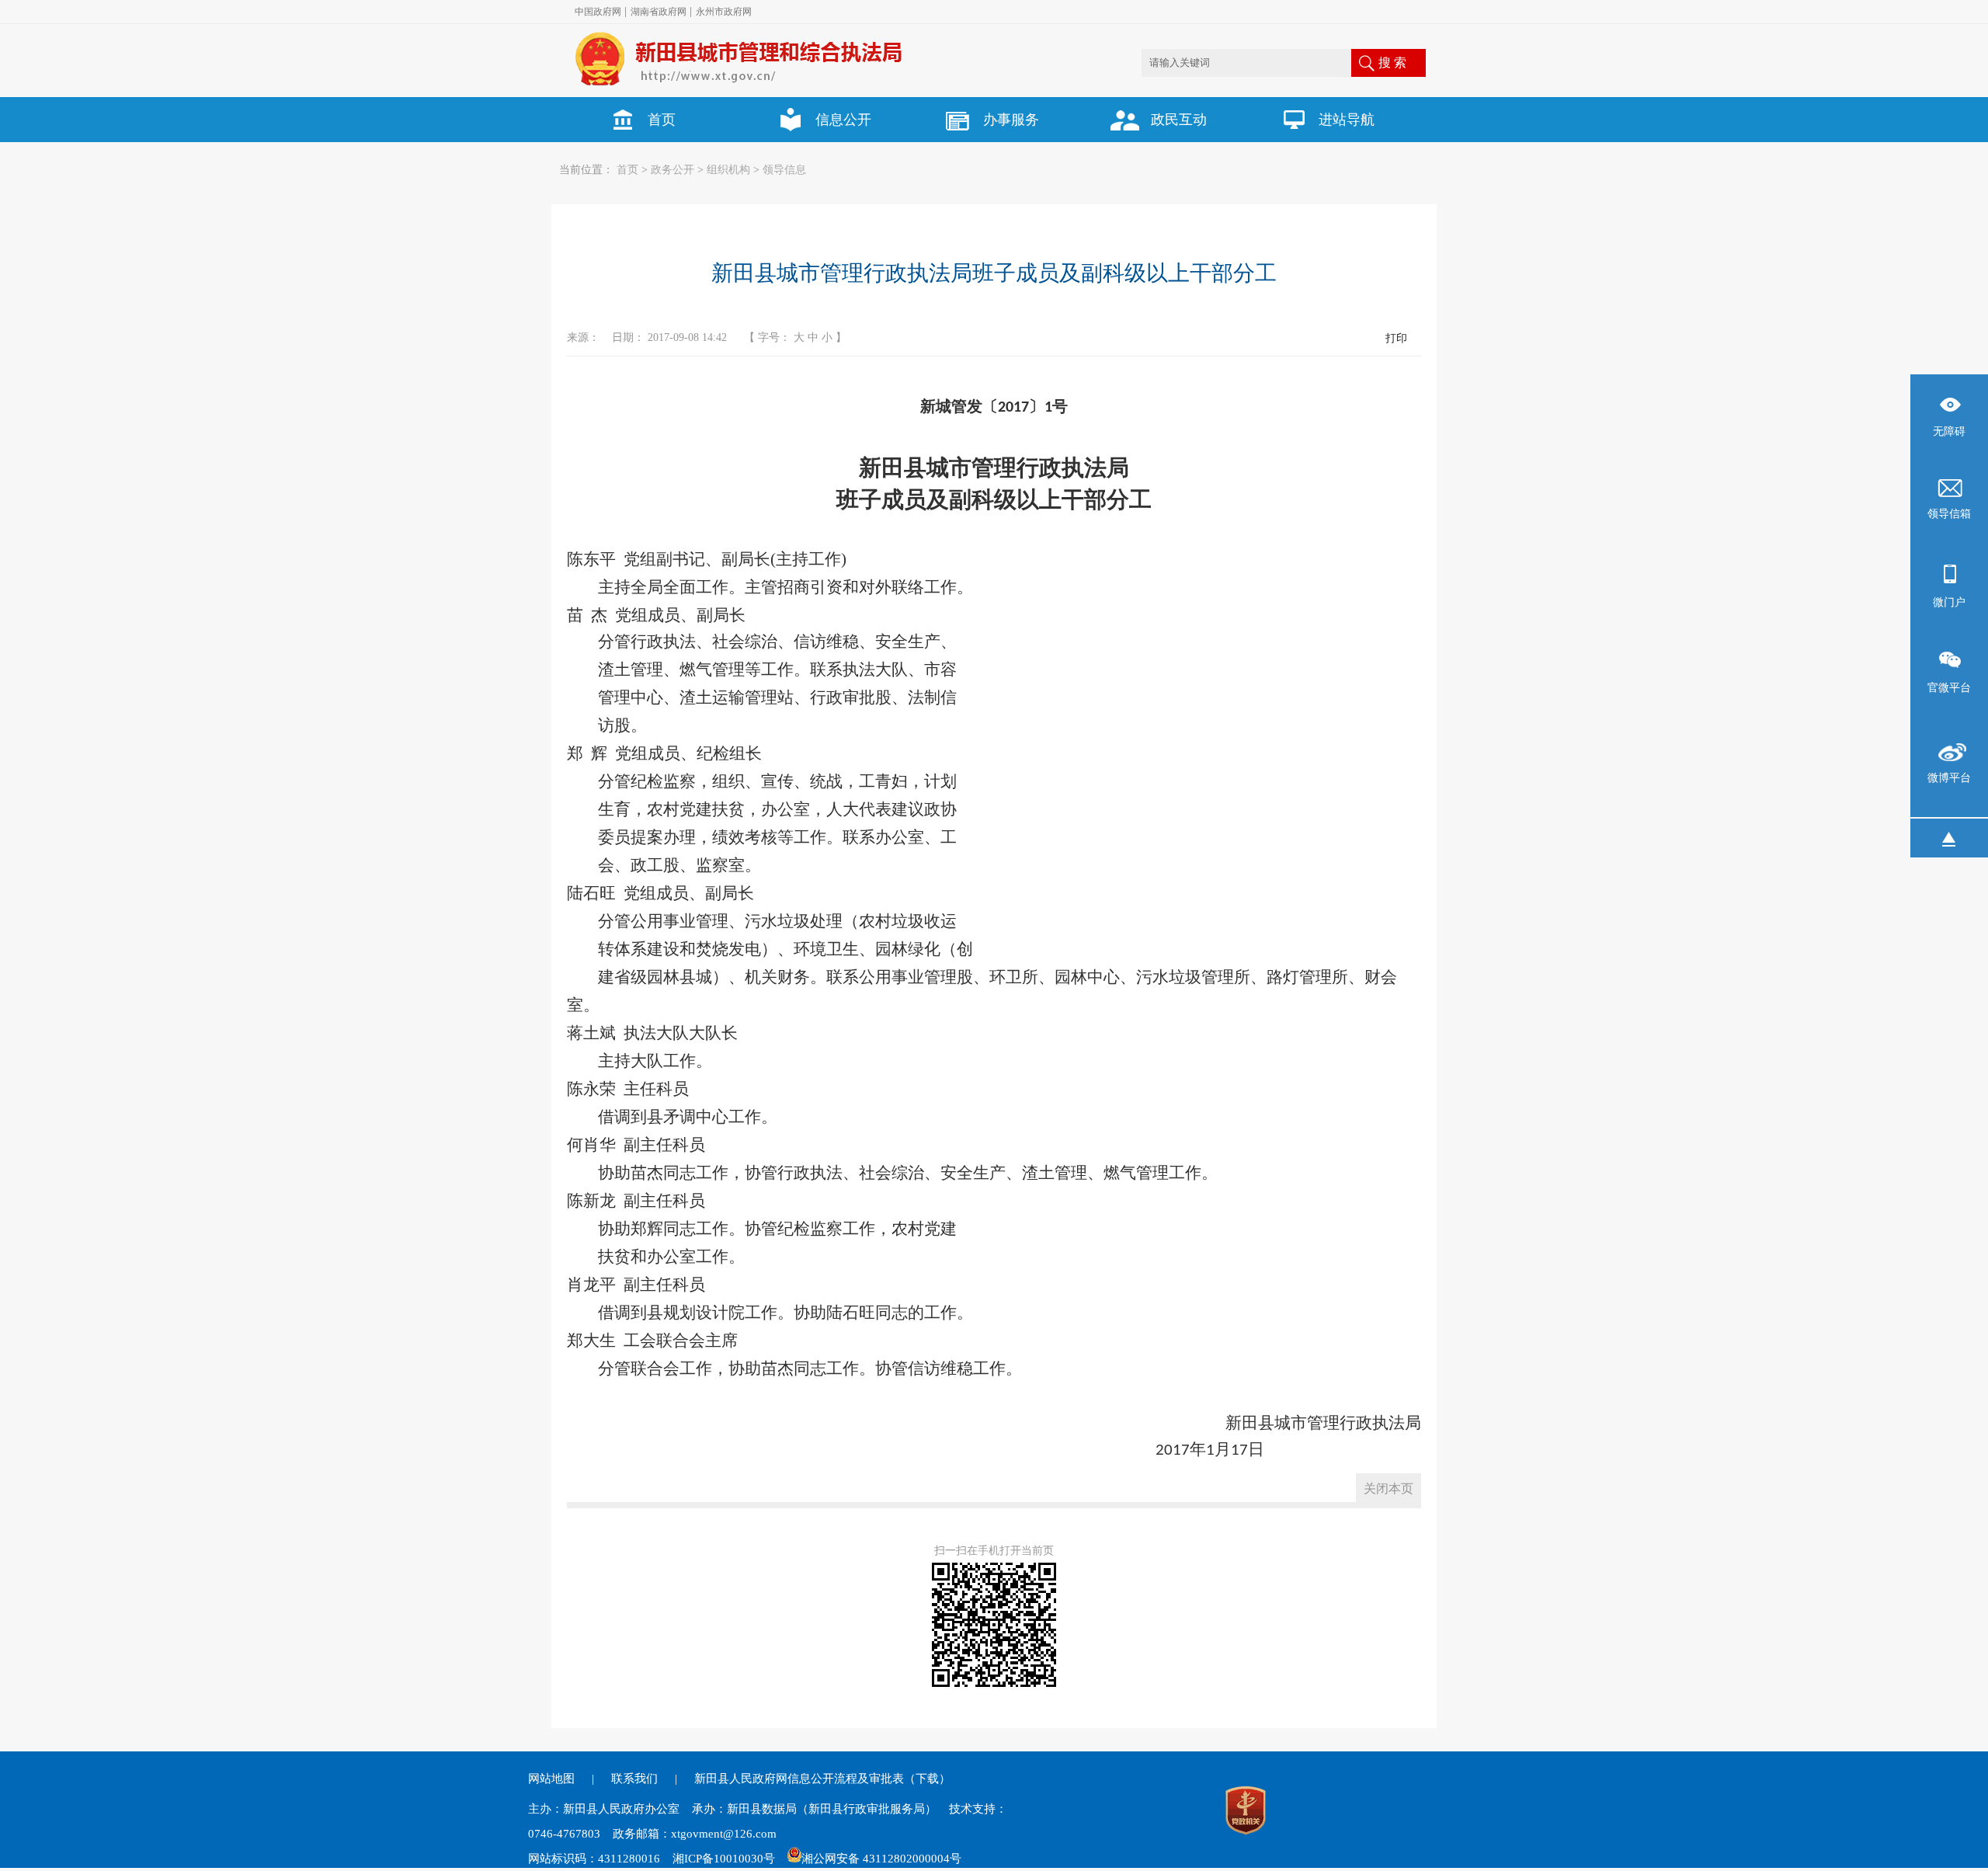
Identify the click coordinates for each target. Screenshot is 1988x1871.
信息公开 (843, 120)
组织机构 (728, 170)
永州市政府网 (724, 12)
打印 (1396, 338)
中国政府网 (598, 12)
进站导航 (1347, 120)
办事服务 (1011, 120)
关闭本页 (1388, 1488)
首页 (662, 120)
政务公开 (673, 170)
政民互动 (1179, 120)
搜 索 (1392, 63)
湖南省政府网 (659, 12)
